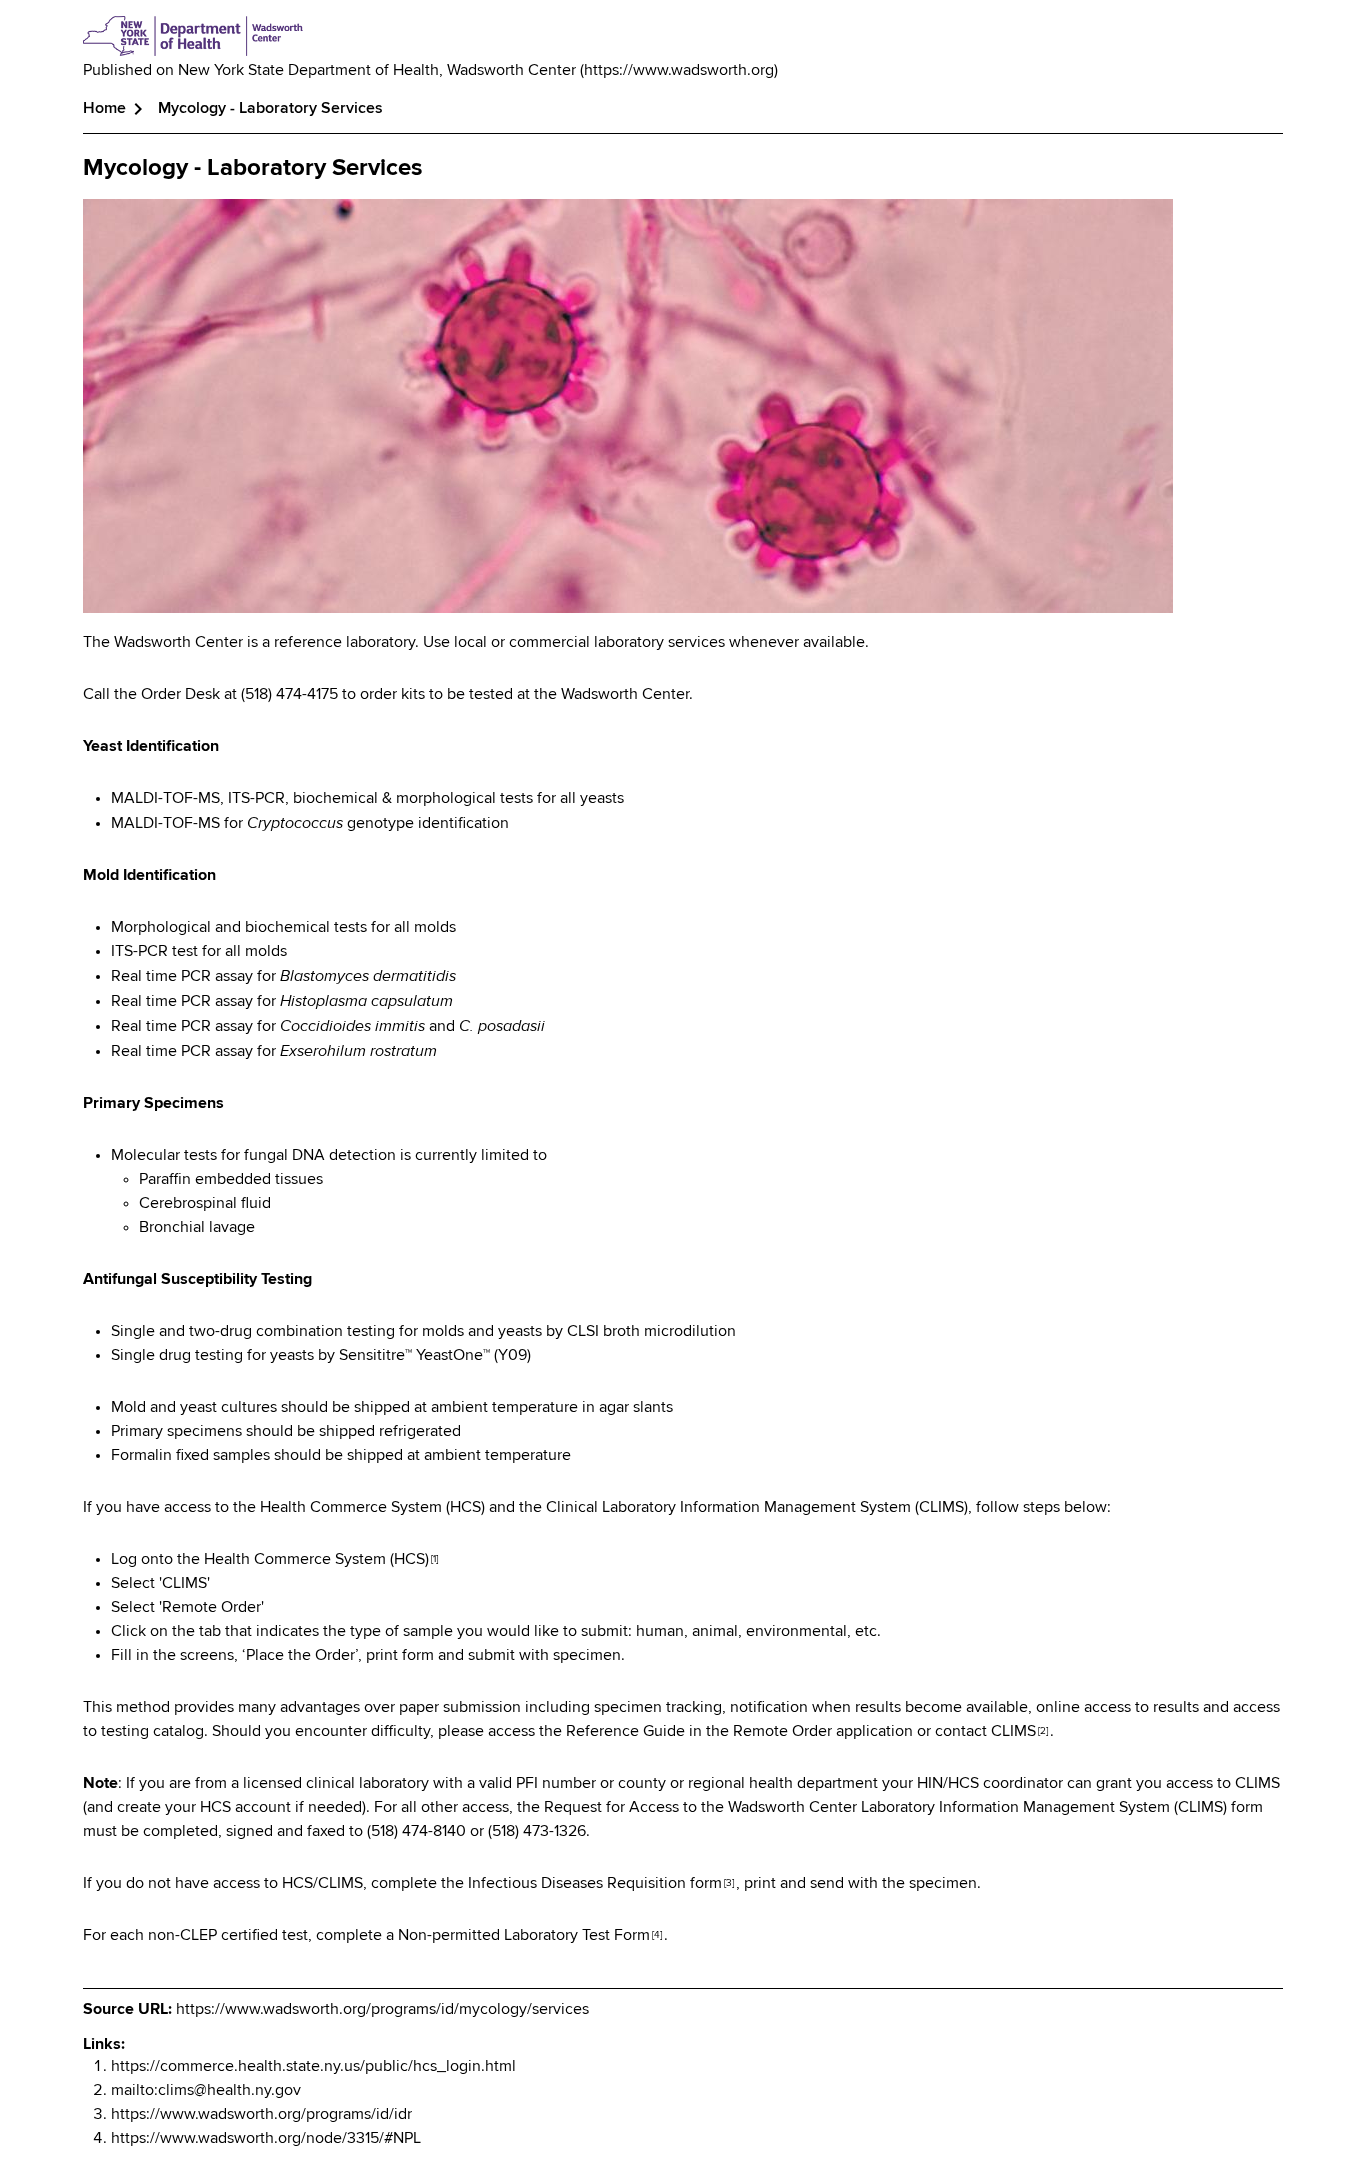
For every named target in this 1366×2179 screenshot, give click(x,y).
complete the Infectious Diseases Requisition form (552, 1884)
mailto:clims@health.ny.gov (206, 2091)
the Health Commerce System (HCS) (307, 1560)
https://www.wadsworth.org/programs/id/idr (261, 2115)
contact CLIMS (991, 1732)
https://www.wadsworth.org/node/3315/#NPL (266, 2139)
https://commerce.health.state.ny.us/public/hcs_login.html (313, 2067)
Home (104, 109)
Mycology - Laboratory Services (252, 168)
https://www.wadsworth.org (679, 71)
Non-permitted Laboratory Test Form (530, 1936)
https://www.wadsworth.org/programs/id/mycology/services (382, 2010)
